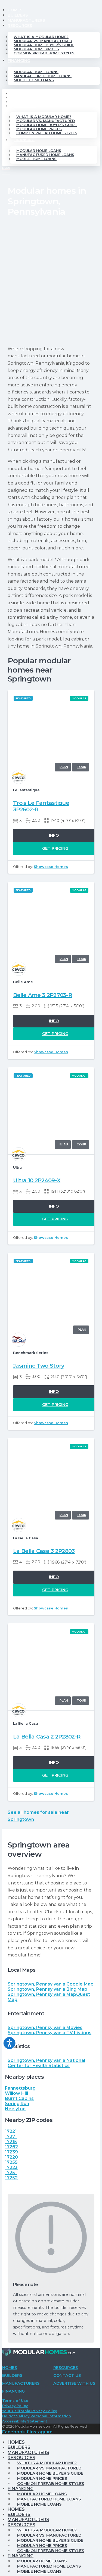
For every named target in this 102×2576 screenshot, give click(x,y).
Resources (20, 26)
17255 (11, 2162)
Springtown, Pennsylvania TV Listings (50, 2033)
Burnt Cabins (19, 2098)
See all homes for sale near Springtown (38, 1816)
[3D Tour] (81, 767)
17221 (11, 2131)
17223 (11, 2167)
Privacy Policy (15, 2406)
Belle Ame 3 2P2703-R (43, 995)
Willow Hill (16, 2093)
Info (54, 835)
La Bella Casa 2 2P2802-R (47, 1737)
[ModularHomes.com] (39, 2353)
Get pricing (55, 848)
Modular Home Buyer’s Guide (44, 45)
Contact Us (67, 2375)
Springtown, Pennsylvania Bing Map (47, 1989)
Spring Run (17, 2104)
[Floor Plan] (63, 767)
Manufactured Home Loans (43, 76)
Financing (19, 61)
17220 (11, 2157)
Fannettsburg (20, 2088)
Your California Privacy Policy (30, 2411)
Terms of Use (15, 2401)
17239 (11, 2152)
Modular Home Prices (36, 49)
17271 (11, 2136)
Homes (15, 10)
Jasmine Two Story (39, 1366)
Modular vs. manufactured (43, 41)
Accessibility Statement (25, 2421)
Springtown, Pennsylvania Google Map (51, 1984)
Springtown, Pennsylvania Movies (45, 2028)
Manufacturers (26, 20)
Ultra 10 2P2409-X (37, 1180)
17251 (11, 2173)
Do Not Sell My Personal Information (37, 2416)
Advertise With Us (74, 2383)
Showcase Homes (51, 867)
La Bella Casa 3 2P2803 (44, 1551)
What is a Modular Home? (41, 37)
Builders (18, 15)
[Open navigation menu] (6, 170)
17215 (11, 2142)
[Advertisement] (51, 282)
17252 (11, 2178)
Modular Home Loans (36, 72)
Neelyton (15, 2109)
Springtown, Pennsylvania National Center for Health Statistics (46, 2063)
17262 (11, 2147)
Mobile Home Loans (34, 80)
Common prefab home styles (44, 53)
